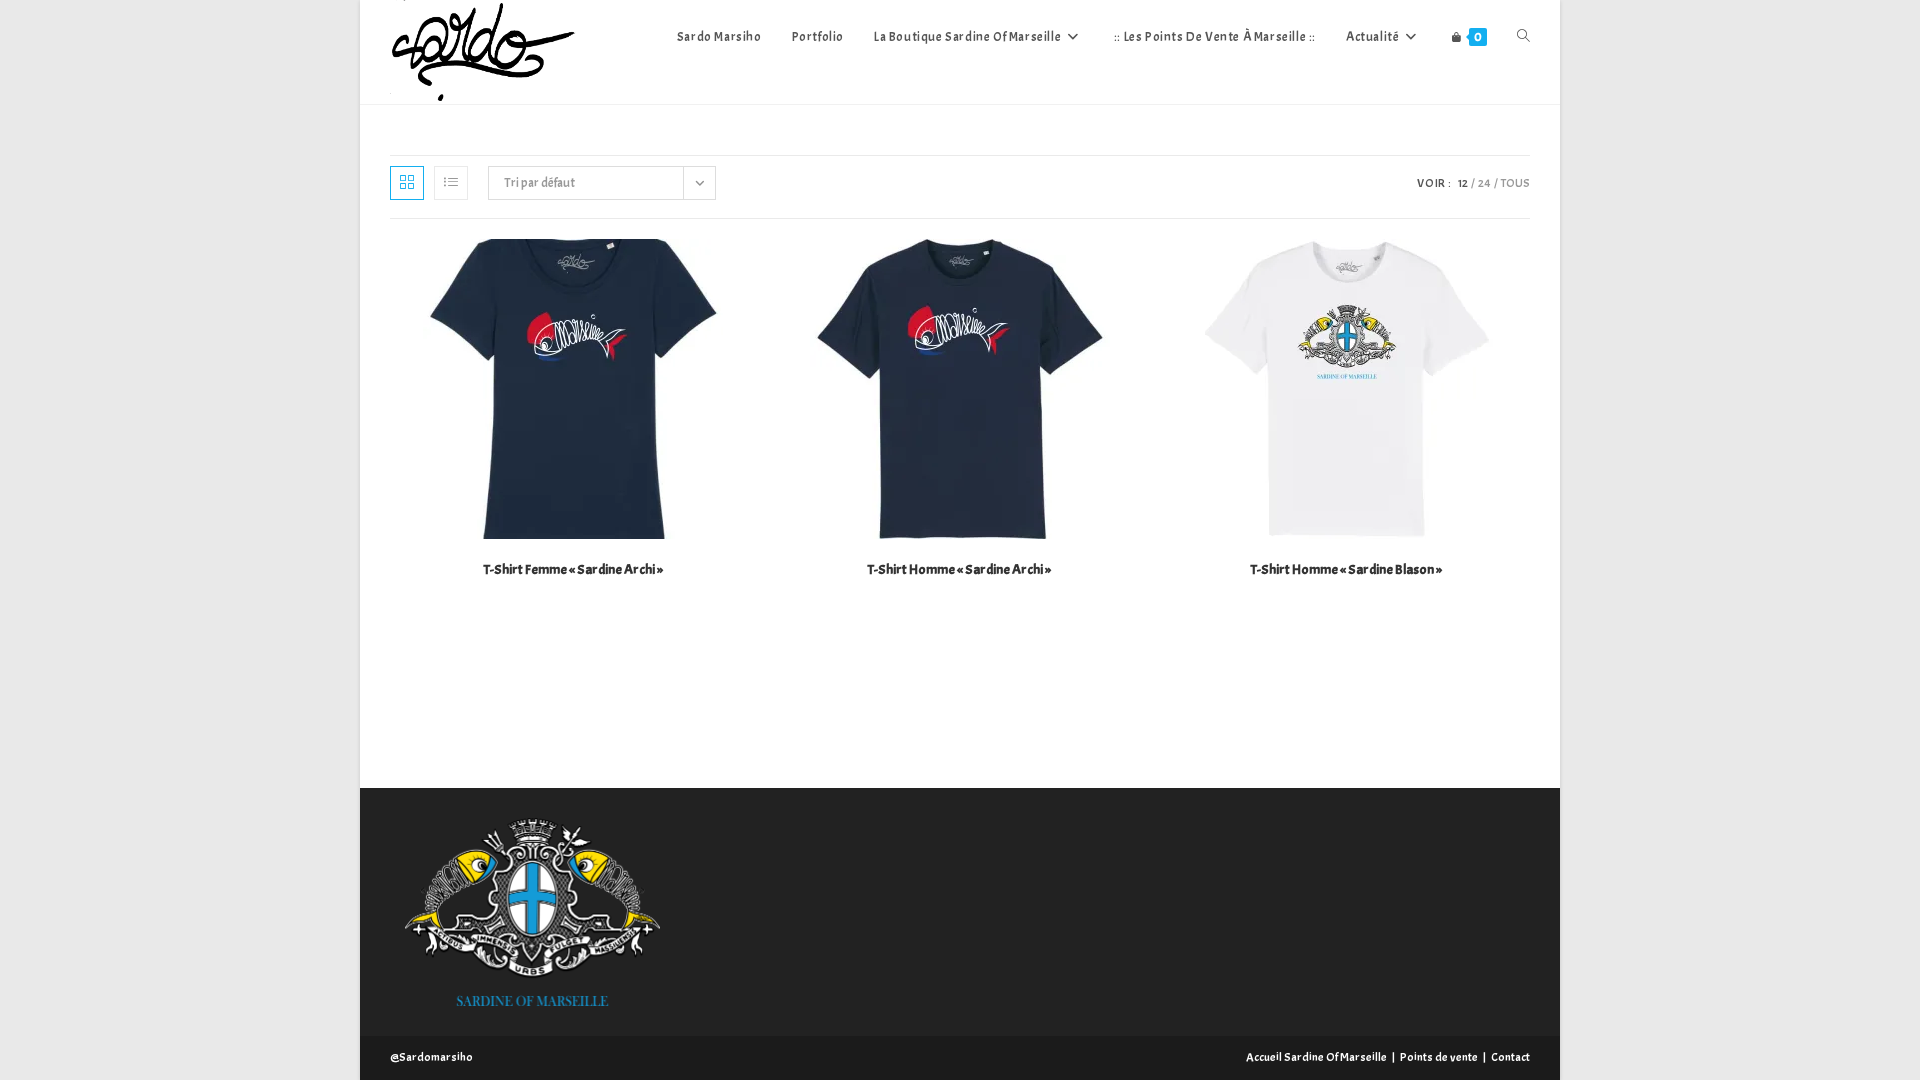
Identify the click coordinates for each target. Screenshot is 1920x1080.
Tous (1515, 183)
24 (1484, 183)
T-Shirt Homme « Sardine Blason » (1346, 569)
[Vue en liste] (451, 183)
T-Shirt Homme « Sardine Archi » (959, 569)
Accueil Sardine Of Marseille (1316, 1057)
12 (1463, 183)
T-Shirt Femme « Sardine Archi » (573, 569)
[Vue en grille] (407, 183)
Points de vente (1439, 1057)
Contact (1510, 1057)
